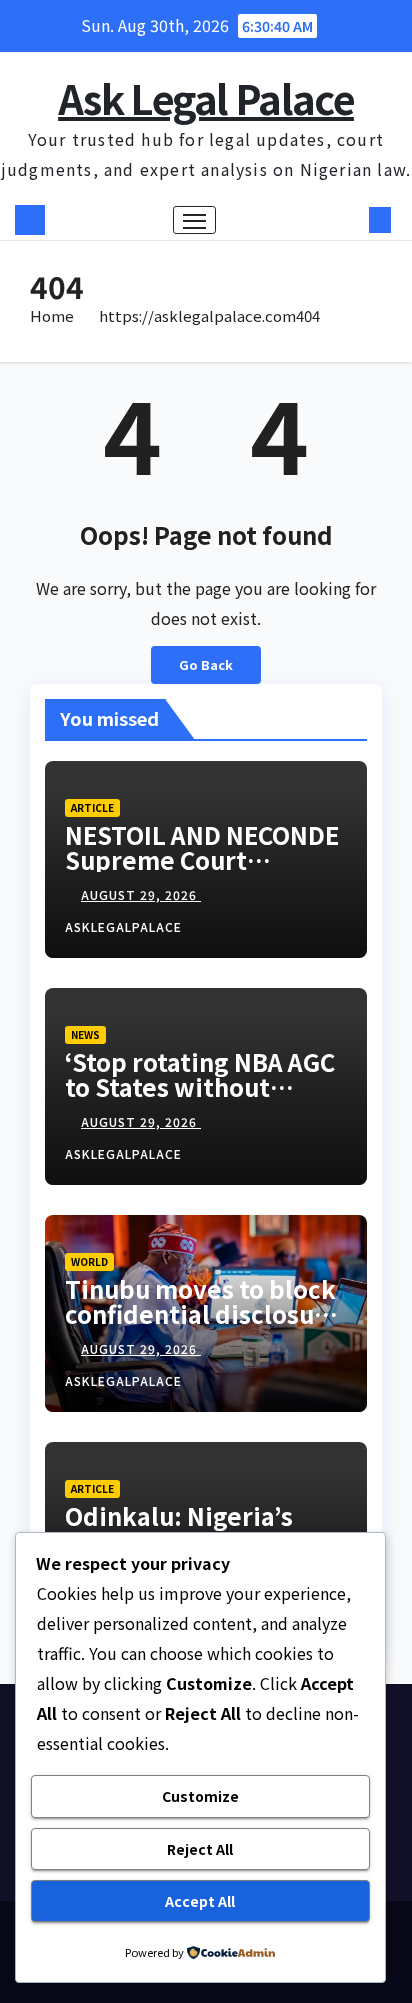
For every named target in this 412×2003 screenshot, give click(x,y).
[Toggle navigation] (195, 220)
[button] (350, 220)
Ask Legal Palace (206, 98)
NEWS (85, 1034)
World (89, 1261)
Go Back (206, 664)
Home (52, 315)
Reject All (200, 1849)
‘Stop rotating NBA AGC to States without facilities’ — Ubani (200, 1086)
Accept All (200, 1901)
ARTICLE (92, 807)
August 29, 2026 (141, 894)
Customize (200, 1796)
